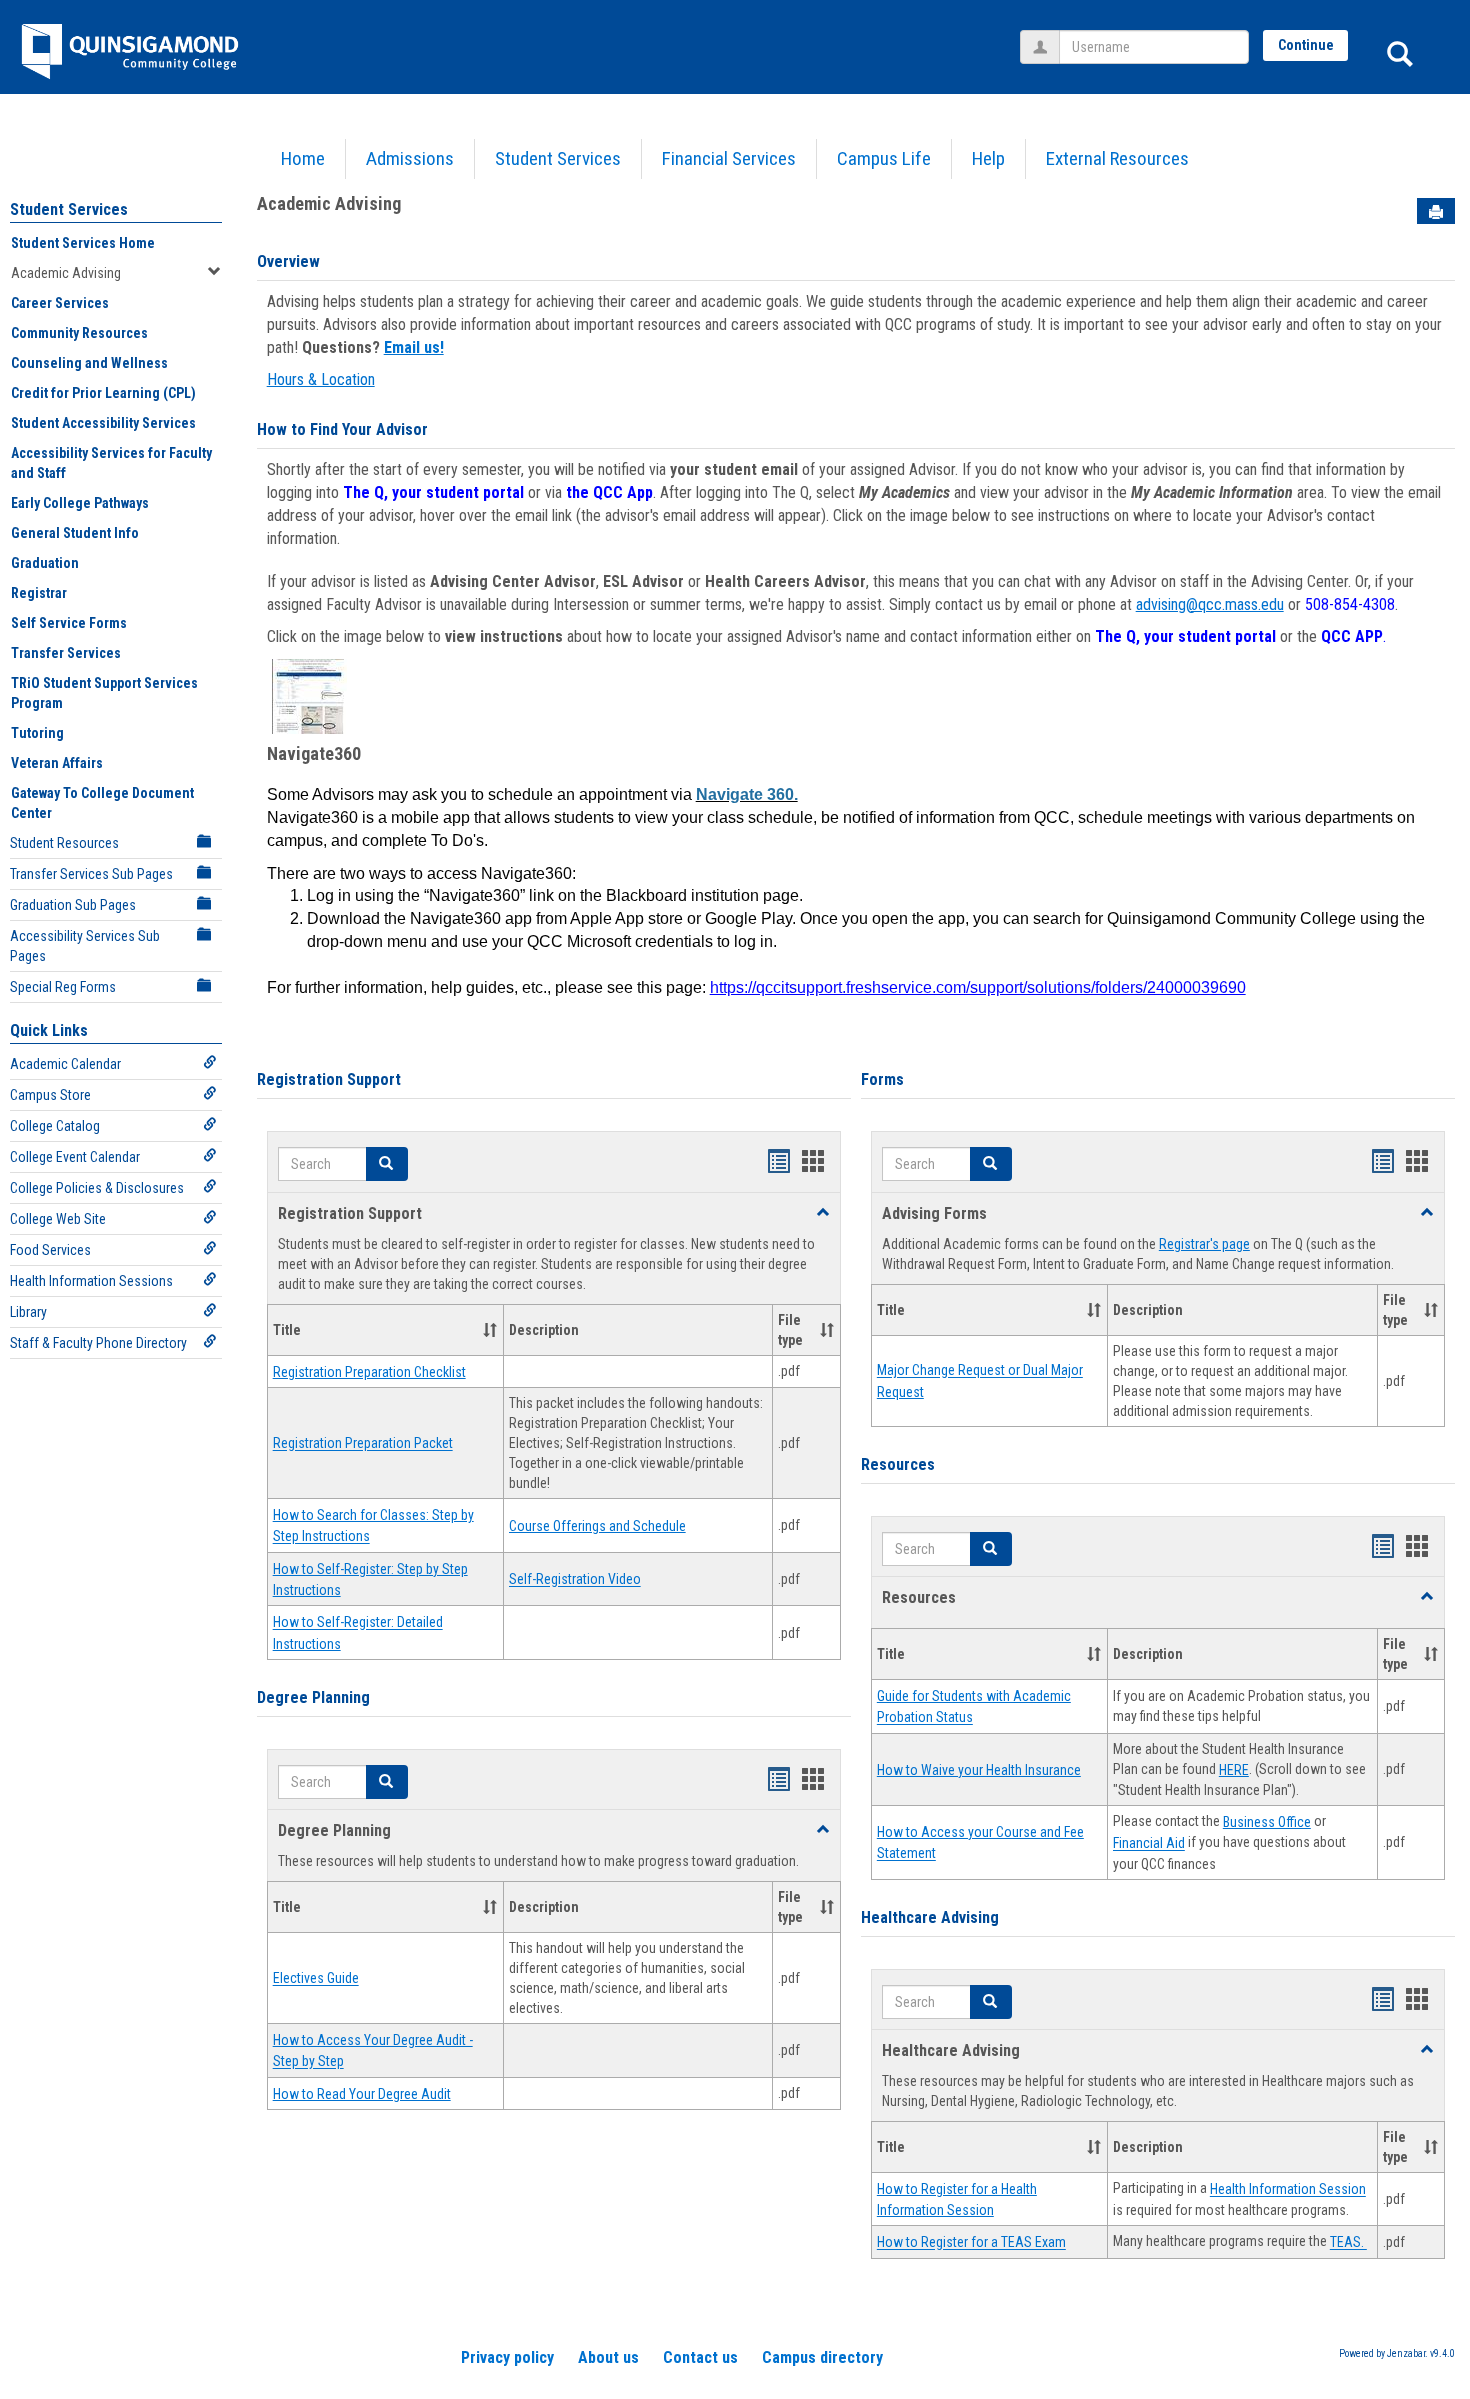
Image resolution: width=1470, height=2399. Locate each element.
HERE (1234, 1770)
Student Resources (64, 843)
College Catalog (55, 1126)
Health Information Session (1288, 2190)
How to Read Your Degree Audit (362, 2094)
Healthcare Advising (930, 1917)
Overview (288, 261)
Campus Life (884, 158)
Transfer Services (66, 653)
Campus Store (50, 1095)
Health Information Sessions (91, 1281)
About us (608, 2357)
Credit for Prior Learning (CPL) (103, 393)
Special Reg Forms (63, 987)
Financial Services (729, 158)
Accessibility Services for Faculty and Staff (111, 463)
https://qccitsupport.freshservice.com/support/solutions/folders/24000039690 (978, 987)
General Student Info (75, 533)
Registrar (39, 593)
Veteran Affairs (57, 763)
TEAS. (1348, 2243)
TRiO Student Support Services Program (104, 693)
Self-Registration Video (575, 1580)
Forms (882, 1079)
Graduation (45, 563)
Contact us (700, 2357)
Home (303, 158)
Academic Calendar (65, 1064)
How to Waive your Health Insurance (979, 1770)
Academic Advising (66, 273)
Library (28, 1312)
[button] (387, 1164)
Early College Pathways (80, 503)
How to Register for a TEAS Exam (971, 2243)
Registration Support (329, 1079)
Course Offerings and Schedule (597, 1526)
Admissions (410, 158)
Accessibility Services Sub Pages (85, 946)
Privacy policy (507, 2357)
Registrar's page (1204, 1244)
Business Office (1267, 1822)
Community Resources (79, 333)
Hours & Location (321, 379)
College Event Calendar (75, 1157)
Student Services (558, 158)
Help (988, 158)
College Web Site (58, 1219)
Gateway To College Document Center (102, 803)
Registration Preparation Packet (363, 1444)
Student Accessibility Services (103, 423)
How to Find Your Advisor (342, 429)
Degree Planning (313, 1697)
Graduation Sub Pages (73, 905)
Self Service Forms (69, 623)
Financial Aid (1149, 1844)
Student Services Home (83, 243)
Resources (898, 1464)
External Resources (1117, 158)
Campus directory (822, 2357)
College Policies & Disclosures (97, 1188)
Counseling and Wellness (89, 363)
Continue (1306, 45)
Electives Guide (316, 1979)
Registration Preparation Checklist (369, 1372)
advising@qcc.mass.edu (1210, 604)
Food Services (50, 1250)
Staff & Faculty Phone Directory (98, 1343)
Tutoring (37, 733)
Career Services (60, 303)
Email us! (414, 347)
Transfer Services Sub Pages (91, 874)
